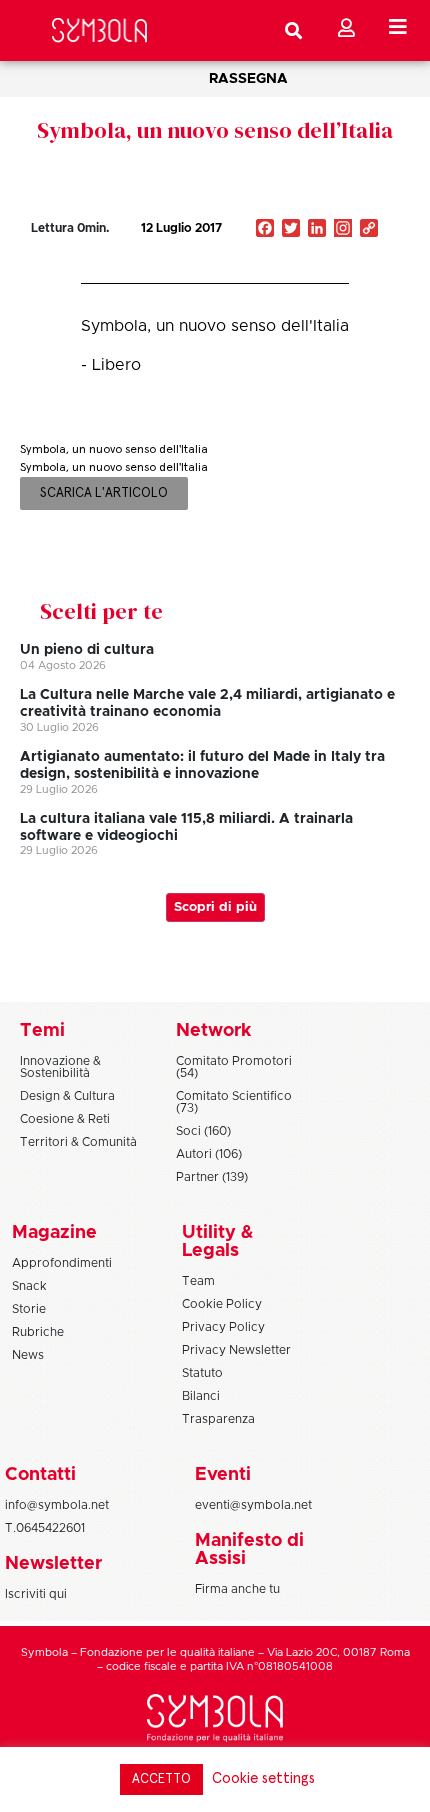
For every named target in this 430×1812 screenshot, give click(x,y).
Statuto (202, 1373)
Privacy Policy (223, 1327)
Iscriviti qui (36, 1594)
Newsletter (53, 1564)
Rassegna (248, 79)
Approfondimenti (62, 1263)
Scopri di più (215, 907)
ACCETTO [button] (161, 1779)
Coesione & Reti (65, 1119)
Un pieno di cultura (87, 650)
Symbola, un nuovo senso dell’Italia (215, 130)
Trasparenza (218, 1419)
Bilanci (201, 1396)
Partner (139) (212, 1177)
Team (198, 1281)
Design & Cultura (67, 1096)
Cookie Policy (222, 1304)
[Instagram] (343, 230)
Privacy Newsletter (236, 1350)
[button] (307, 271)
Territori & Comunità (78, 1142)
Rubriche (38, 1332)
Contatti (40, 1475)
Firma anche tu (237, 1589)
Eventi (223, 1475)
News (28, 1355)
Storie (29, 1309)
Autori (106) (209, 1154)
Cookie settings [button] (263, 1778)
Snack (29, 1286)
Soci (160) (203, 1131)
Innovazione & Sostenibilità (60, 1067)
